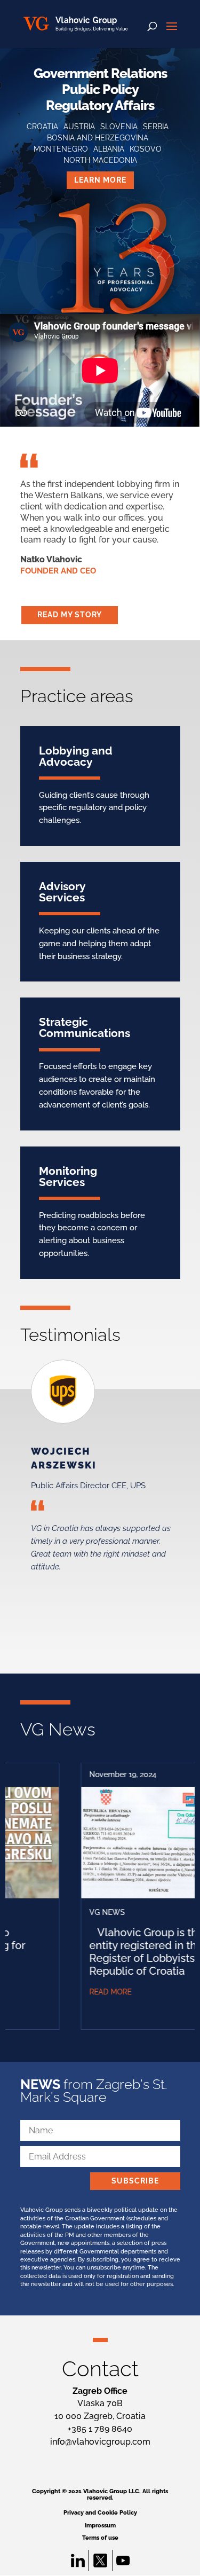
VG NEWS (67, 1912)
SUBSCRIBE (135, 2181)
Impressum (100, 2526)
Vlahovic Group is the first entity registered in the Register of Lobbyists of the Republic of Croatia (118, 1951)
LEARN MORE (100, 180)
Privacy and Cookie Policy (100, 2513)
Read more (70, 1992)
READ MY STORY (70, 615)
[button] (59, 1510)
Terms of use (100, 2538)
